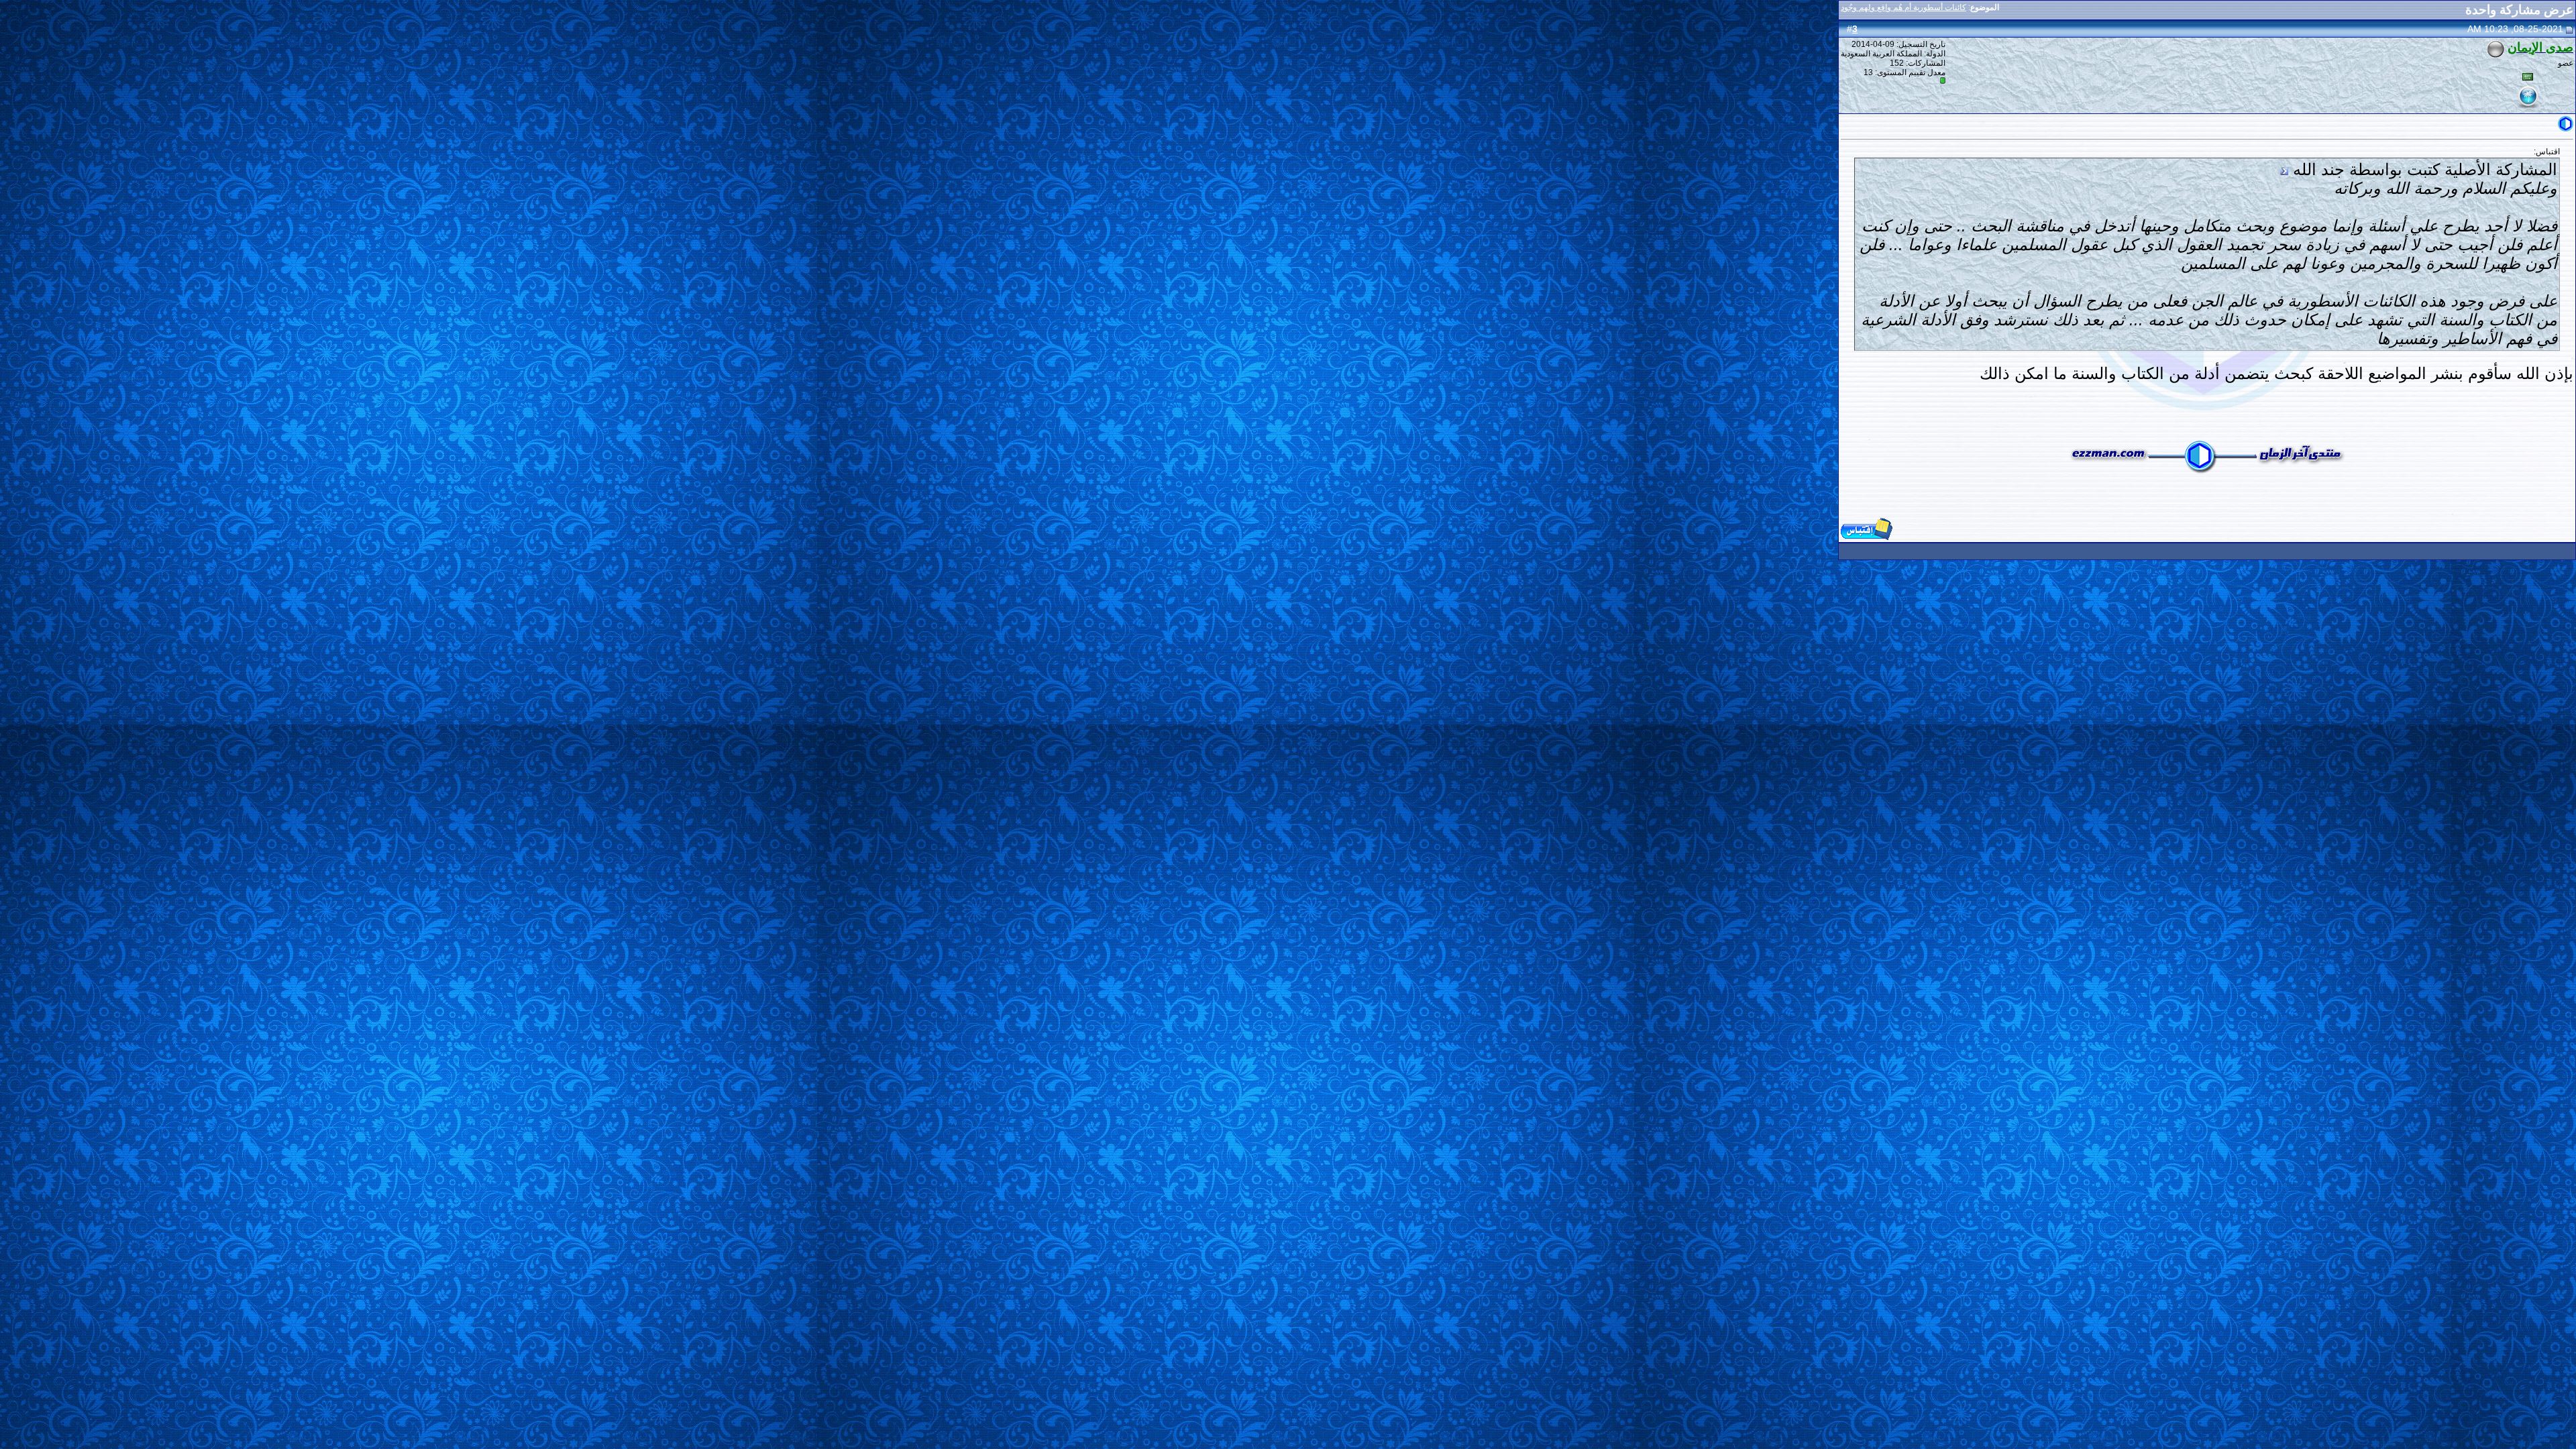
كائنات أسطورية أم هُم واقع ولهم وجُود (1903, 7)
